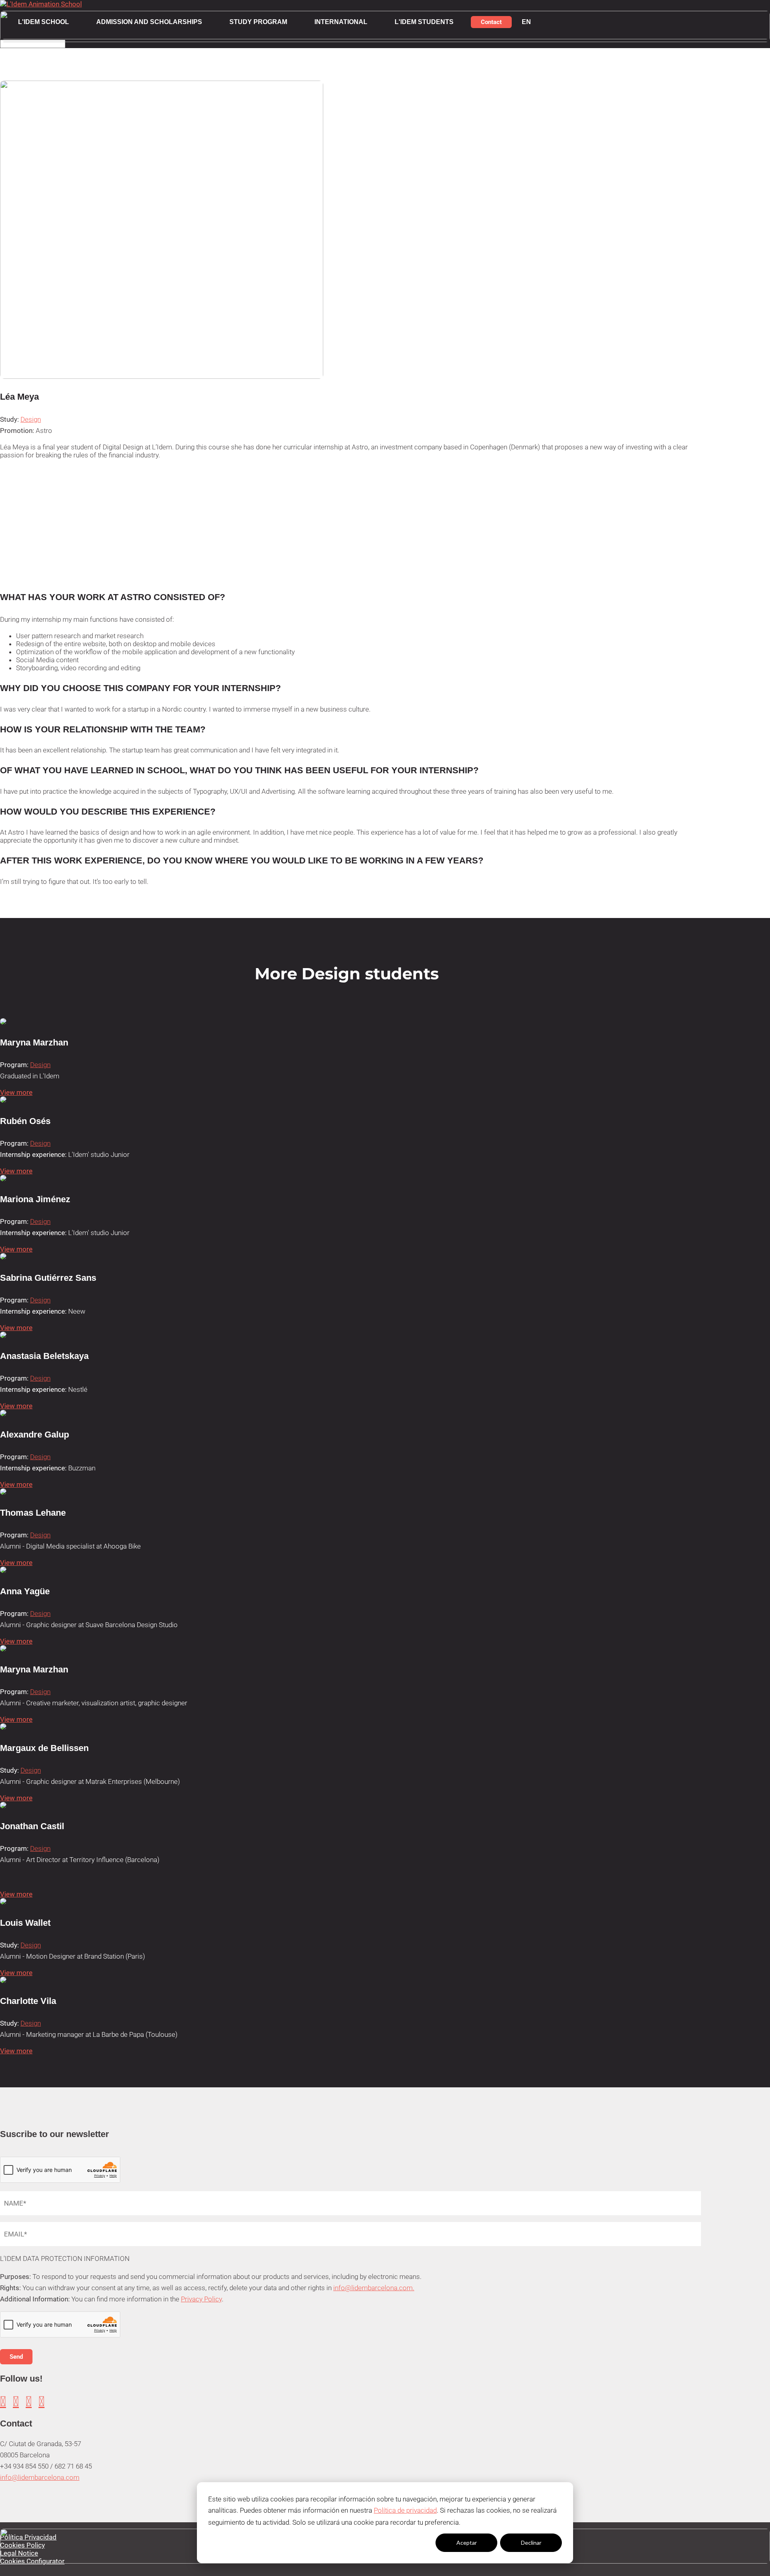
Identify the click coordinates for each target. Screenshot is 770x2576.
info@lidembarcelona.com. (374, 2288)
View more (16, 1092)
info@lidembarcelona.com (40, 2477)
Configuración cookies (402, 2543)
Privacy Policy (201, 2299)
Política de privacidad (405, 2510)
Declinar (531, 2543)
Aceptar (467, 2543)
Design (31, 419)
